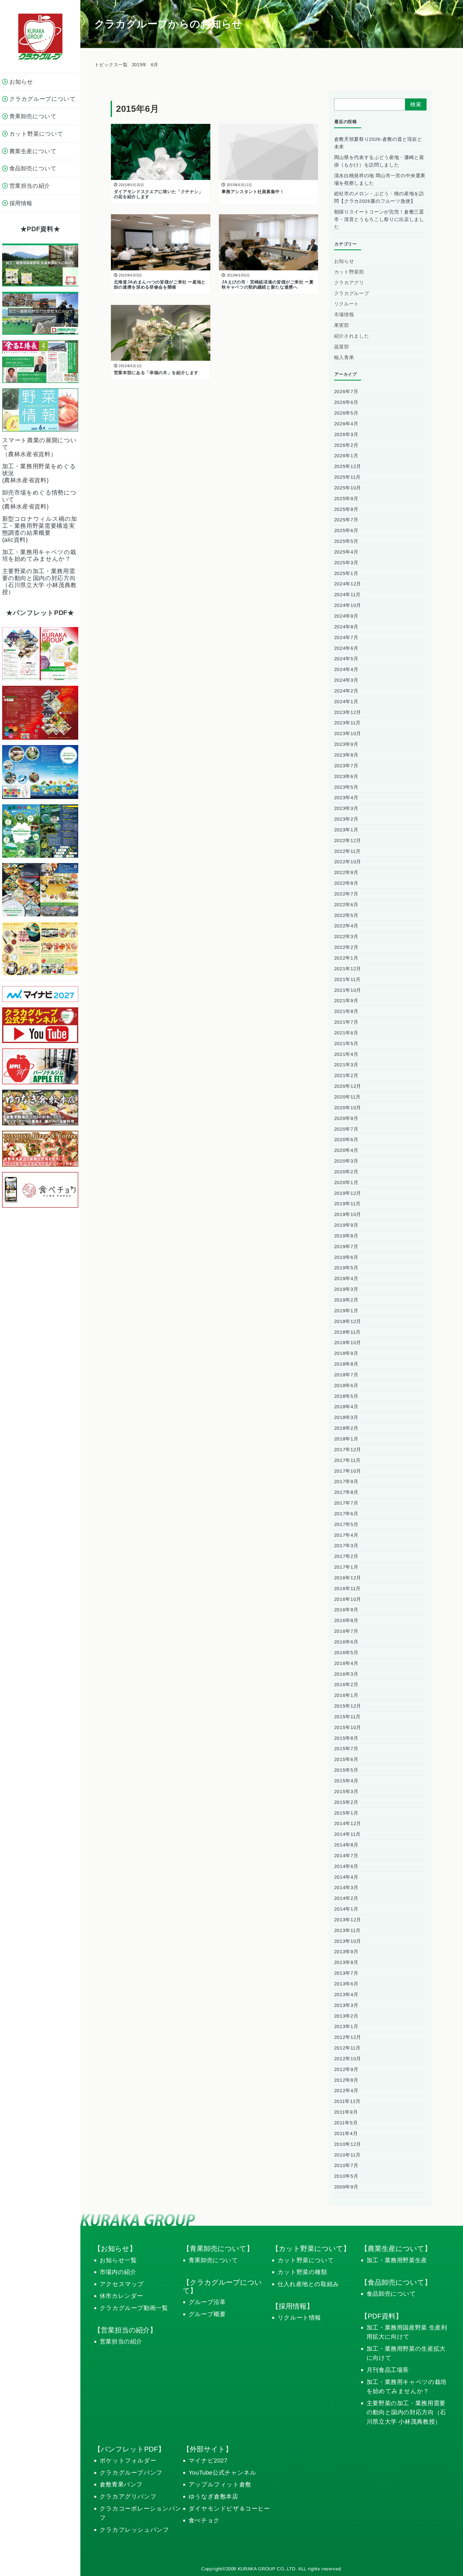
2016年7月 (346, 1631)
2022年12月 (348, 841)
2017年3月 (346, 1546)
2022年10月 (348, 862)
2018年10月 (348, 1343)
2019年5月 (346, 1268)
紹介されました (352, 336)
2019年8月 (346, 1236)
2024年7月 (346, 637)
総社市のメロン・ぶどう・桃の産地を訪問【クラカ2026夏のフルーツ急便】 (379, 197)
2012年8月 (346, 2080)
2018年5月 (346, 1396)
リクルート (347, 304)
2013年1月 (346, 2026)
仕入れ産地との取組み (308, 2284)
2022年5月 (346, 915)
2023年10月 (348, 734)
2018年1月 (346, 1439)
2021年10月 (348, 990)
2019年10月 (348, 1214)
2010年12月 (348, 2144)
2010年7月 (346, 2165)
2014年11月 (347, 1834)
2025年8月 (346, 509)
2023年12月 (348, 712)
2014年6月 (346, 1866)
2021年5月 (346, 1044)
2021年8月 (346, 1011)
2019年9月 (346, 1225)
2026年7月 (346, 392)
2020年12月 (348, 1086)
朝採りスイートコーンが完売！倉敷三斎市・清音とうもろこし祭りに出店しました (379, 219)
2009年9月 (346, 2187)
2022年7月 (346, 894)
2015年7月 (346, 1749)
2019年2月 (346, 1300)
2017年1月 (346, 1567)
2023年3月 (346, 808)
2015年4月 (346, 1781)
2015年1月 (346, 1813)
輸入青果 (344, 358)
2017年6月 (346, 1514)
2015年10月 (348, 1727)
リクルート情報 (299, 2318)
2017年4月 (346, 1535)
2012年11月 (347, 2048)
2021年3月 (346, 1065)
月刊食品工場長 (388, 2370)
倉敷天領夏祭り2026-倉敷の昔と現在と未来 (378, 143)
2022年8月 (346, 883)
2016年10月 (348, 1599)
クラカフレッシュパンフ (135, 2530)
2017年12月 (348, 1450)
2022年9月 (346, 872)
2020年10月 (348, 1108)
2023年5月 (346, 787)
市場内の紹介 (118, 2272)
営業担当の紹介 (121, 2341)
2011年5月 (346, 2123)
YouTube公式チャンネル (223, 2473)
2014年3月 (346, 1888)
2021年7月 (346, 1022)
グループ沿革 (207, 2302)
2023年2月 (346, 819)
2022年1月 (346, 958)
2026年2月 (346, 445)
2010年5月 (346, 2176)
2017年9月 (346, 1482)
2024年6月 (346, 648)
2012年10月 (348, 2059)
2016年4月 (346, 1663)
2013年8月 (346, 1962)
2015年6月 (346, 1759)
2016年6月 (346, 1642)
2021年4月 (346, 1054)
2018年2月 (346, 1428)
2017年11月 (347, 1460)
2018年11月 (347, 1332)
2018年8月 (346, 1364)
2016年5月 (346, 1653)
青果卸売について (213, 2260)
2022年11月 (347, 851)
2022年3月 (346, 937)
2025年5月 (346, 541)
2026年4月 (346, 424)
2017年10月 (348, 1471)
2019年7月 (346, 1247)
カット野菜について (306, 2260)
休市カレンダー (122, 2296)
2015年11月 (347, 1717)
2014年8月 (346, 1845)
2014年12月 (348, 1823)
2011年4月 (346, 2133)
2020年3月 (346, 1161)
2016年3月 (346, 1674)
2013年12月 (348, 1920)
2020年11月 (347, 1097)
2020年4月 (346, 1150)
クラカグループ (352, 293)
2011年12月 (347, 2101)
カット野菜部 (349, 272)
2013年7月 (346, 1973)
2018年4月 (346, 1407)
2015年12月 (348, 1706)
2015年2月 (346, 1802)
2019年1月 (346, 1311)
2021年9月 (346, 1001)
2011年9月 (346, 2112)
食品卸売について (391, 2294)
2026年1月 (346, 456)
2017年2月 (346, 1556)
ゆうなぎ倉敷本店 (213, 2496)
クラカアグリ (349, 283)
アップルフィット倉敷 (220, 2484)
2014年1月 (346, 1909)
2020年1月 (346, 1182)
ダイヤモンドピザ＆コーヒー (229, 2509)
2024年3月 (346, 680)
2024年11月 (347, 595)
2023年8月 (346, 755)
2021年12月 (348, 969)
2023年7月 (346, 766)
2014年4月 (346, 1877)
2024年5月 (346, 659)
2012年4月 (346, 2091)
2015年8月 (346, 1738)
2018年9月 (346, 1353)
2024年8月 (346, 627)
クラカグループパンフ (131, 2473)
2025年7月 (346, 520)
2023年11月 (347, 723)
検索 (416, 104)
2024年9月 (346, 616)
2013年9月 (346, 1952)
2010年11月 (347, 2155)
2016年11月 (347, 1589)
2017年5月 (346, 1524)
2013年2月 (346, 2016)
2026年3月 (346, 434)
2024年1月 (346, 702)
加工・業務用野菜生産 (397, 2260)
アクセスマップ (122, 2284)
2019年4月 (346, 1278)
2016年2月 (346, 1685)
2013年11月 (347, 1930)
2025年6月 (346, 530)
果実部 (342, 325)
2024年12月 (348, 584)
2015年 (139, 65)
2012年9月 (346, 2069)
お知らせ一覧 (118, 2260)
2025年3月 (346, 563)
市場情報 (344, 315)
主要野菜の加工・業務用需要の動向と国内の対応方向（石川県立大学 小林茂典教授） (406, 2412)
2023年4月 (346, 798)
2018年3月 (346, 1417)
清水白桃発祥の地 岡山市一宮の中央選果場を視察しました (380, 179)
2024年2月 (346, 691)
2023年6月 (346, 776)
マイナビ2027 (208, 2461)
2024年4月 (346, 669)
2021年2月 (346, 1075)
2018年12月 (348, 1321)
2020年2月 (346, 1172)
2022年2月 (346, 947)
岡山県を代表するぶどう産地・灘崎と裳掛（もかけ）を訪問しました (379, 161)
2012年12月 (348, 2037)
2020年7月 (346, 1129)
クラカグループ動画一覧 (134, 2308)
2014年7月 (346, 1856)
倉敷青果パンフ (121, 2484)
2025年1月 (346, 573)
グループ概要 (207, 2314)
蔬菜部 (342, 347)
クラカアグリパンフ (128, 2496)
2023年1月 (346, 830)
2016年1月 (346, 1695)
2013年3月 (346, 2005)
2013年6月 (346, 1984)
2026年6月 (346, 402)
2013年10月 (348, 1941)
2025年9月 (346, 499)
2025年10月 (348, 488)
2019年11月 (347, 1204)
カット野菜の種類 (302, 2272)
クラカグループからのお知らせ (168, 24)
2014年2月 (346, 1898)
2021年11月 (347, 979)
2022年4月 (346, 926)
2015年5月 (346, 1770)
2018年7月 (346, 1375)
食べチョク (204, 2520)
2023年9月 (346, 744)
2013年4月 (346, 1995)
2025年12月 (348, 466)
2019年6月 (346, 1257)
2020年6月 (346, 1140)
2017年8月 (346, 1492)
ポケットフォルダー (128, 2461)
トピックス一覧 (111, 65)
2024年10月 (348, 605)
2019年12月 (348, 1193)
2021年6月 (346, 1033)
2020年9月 (346, 1118)
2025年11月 (347, 477)
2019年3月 (346, 1289)
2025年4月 (346, 552)
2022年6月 (346, 905)
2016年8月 (346, 1620)
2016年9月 (346, 1610)
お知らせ (344, 261)
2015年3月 (346, 1792)
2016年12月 (348, 1578)
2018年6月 (346, 1385)
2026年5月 (346, 413)
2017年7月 (346, 1503)
